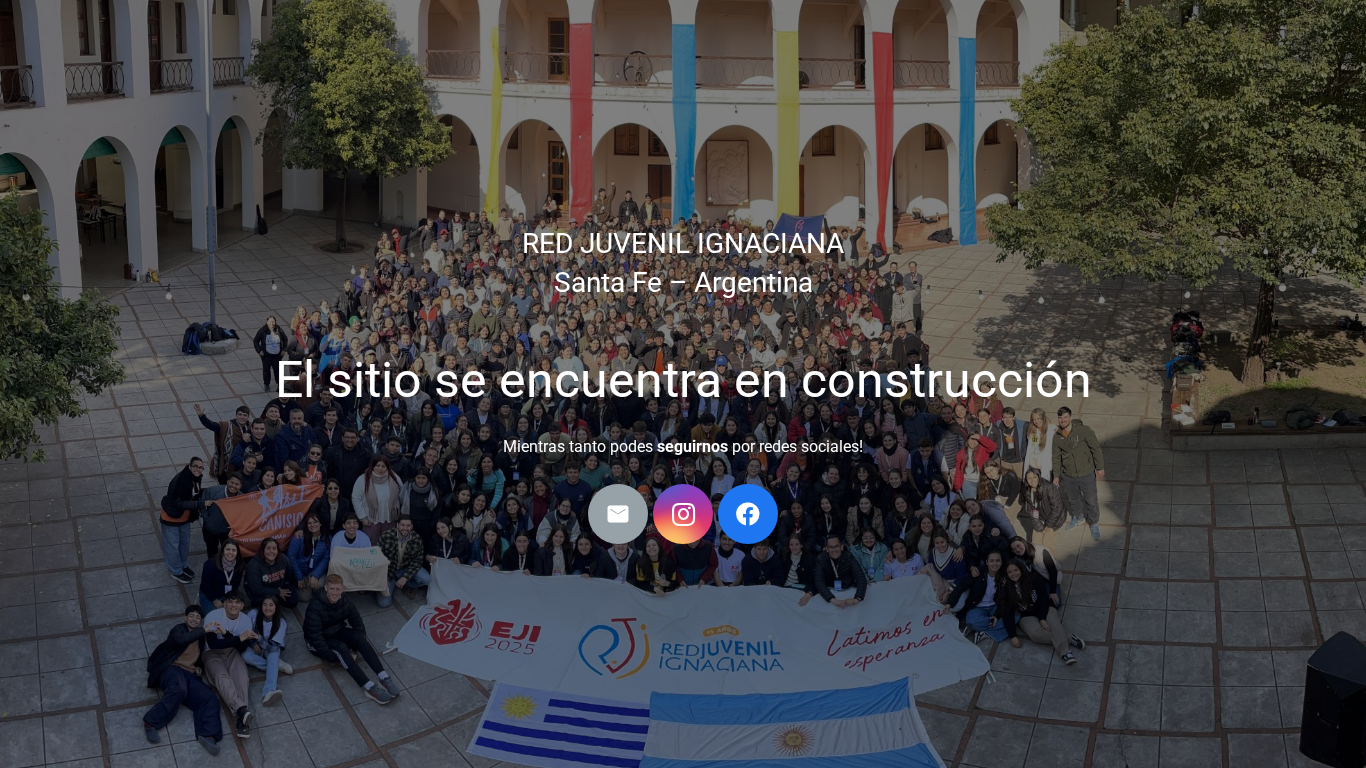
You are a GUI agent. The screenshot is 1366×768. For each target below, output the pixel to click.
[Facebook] (748, 514)
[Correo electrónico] (618, 514)
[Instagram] (683, 514)
